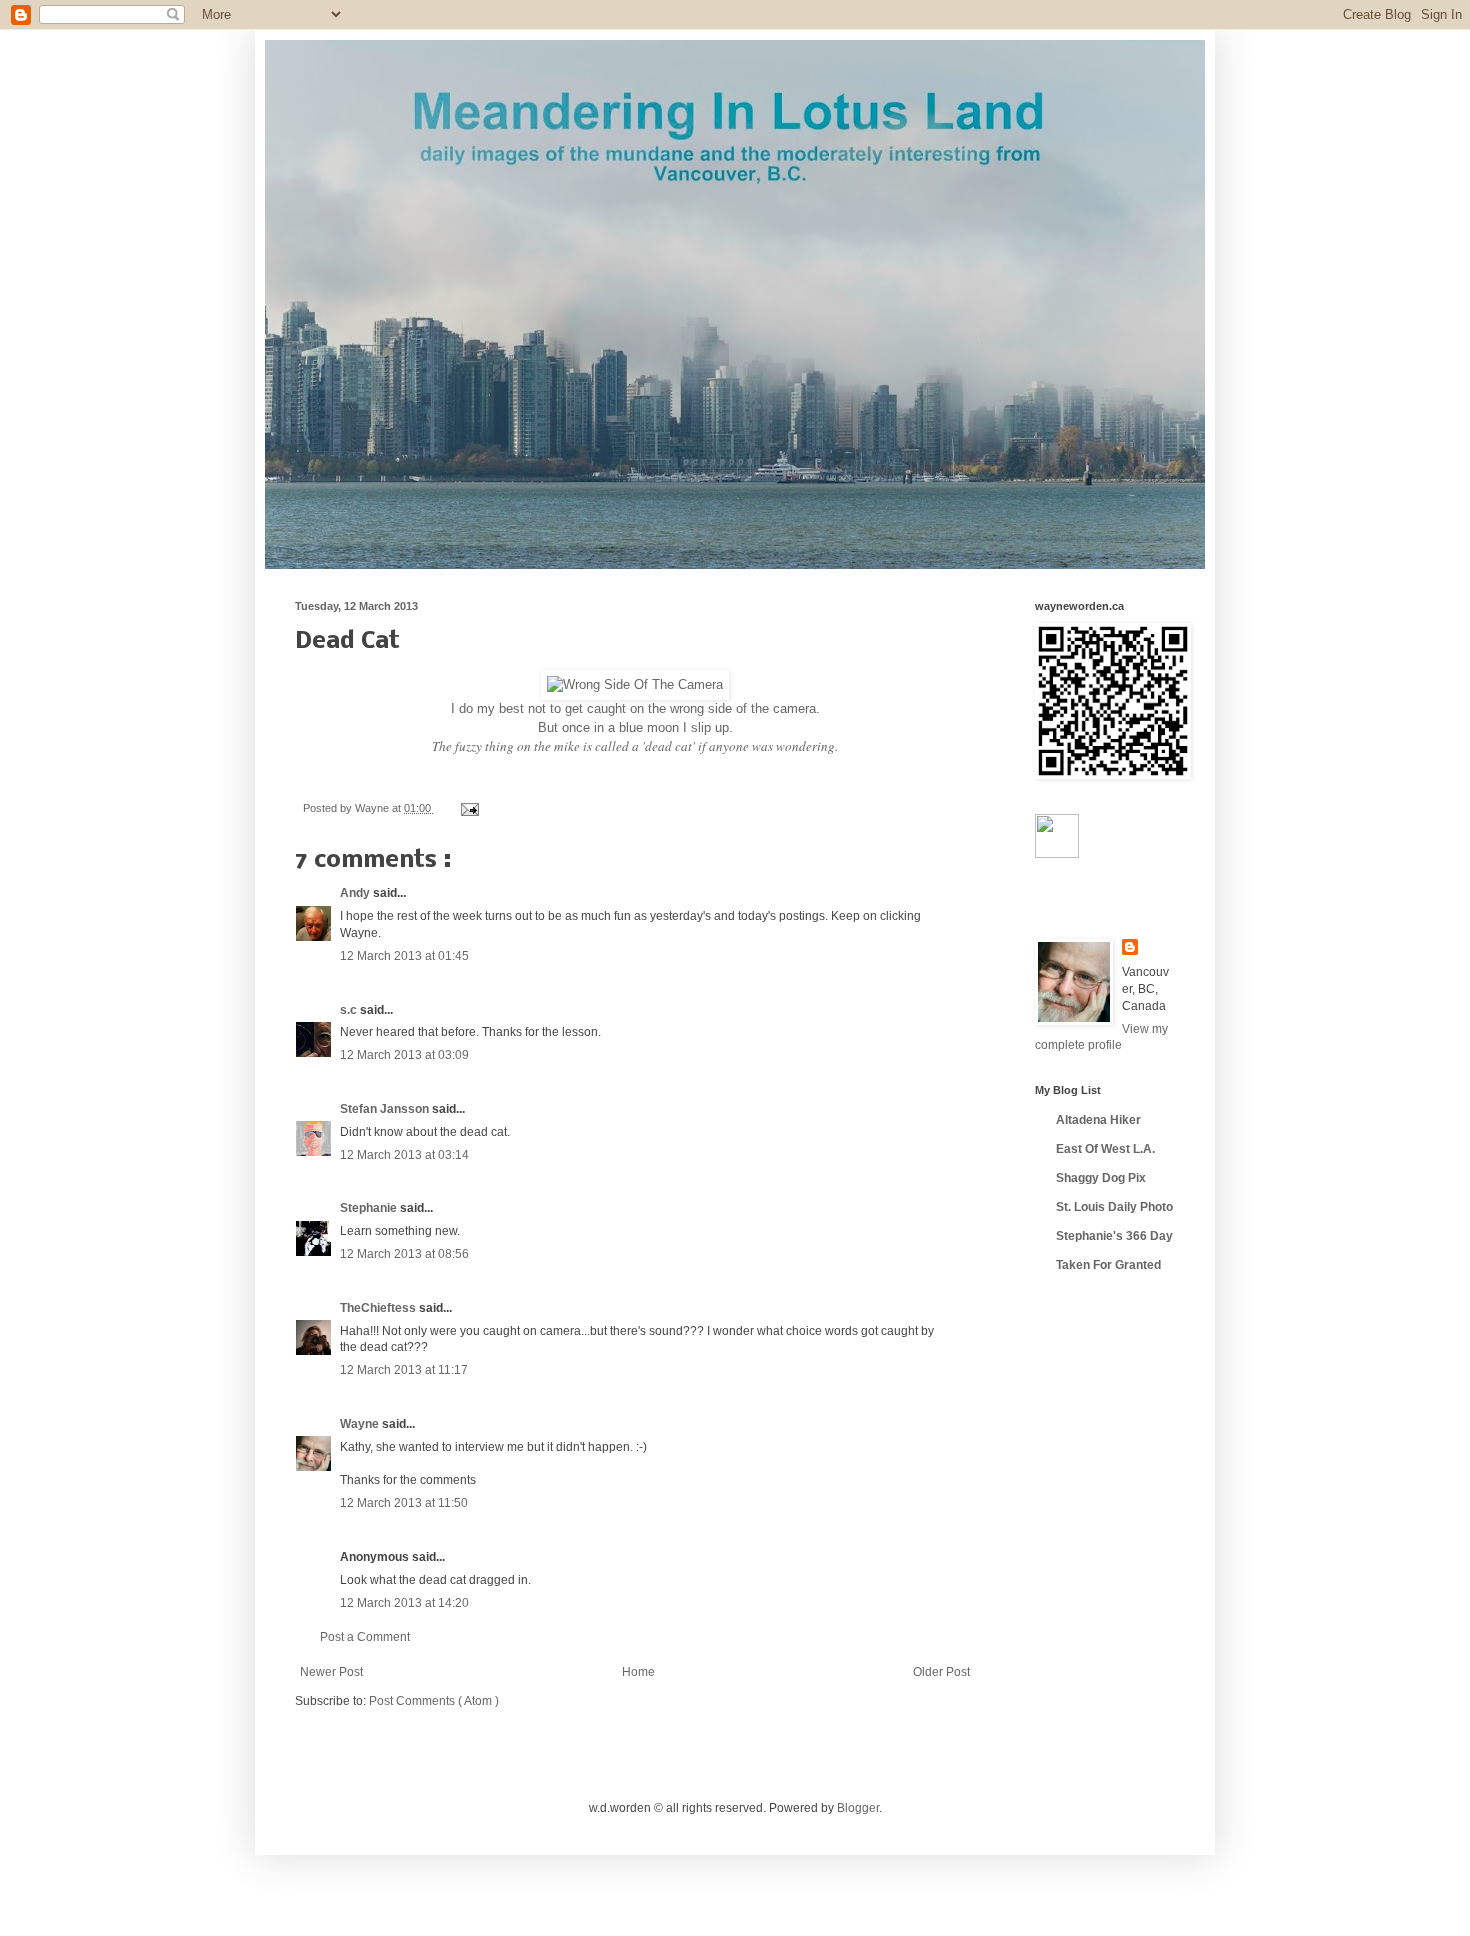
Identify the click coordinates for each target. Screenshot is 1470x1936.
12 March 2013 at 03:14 (404, 1155)
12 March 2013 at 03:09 (404, 1055)
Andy (356, 893)
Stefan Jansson (386, 1109)
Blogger (858, 1808)
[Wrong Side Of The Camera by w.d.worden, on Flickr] (635, 684)
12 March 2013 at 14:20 (404, 1603)
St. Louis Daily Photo (1114, 1207)
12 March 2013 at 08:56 (404, 1254)
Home (638, 1672)
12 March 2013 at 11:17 (404, 1370)
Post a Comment (365, 1637)
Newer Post (331, 1672)
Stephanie (370, 1208)
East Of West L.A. (1105, 1149)
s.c (350, 1010)
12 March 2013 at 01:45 (404, 956)
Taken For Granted (1108, 1265)
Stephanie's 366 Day (1114, 1236)
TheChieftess (379, 1308)
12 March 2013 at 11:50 (404, 1503)
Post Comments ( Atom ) (434, 1701)
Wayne (361, 1424)
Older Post (941, 1672)
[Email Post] (467, 808)
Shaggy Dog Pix (1101, 1178)
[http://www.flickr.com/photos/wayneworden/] (1057, 854)
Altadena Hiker (1098, 1120)
